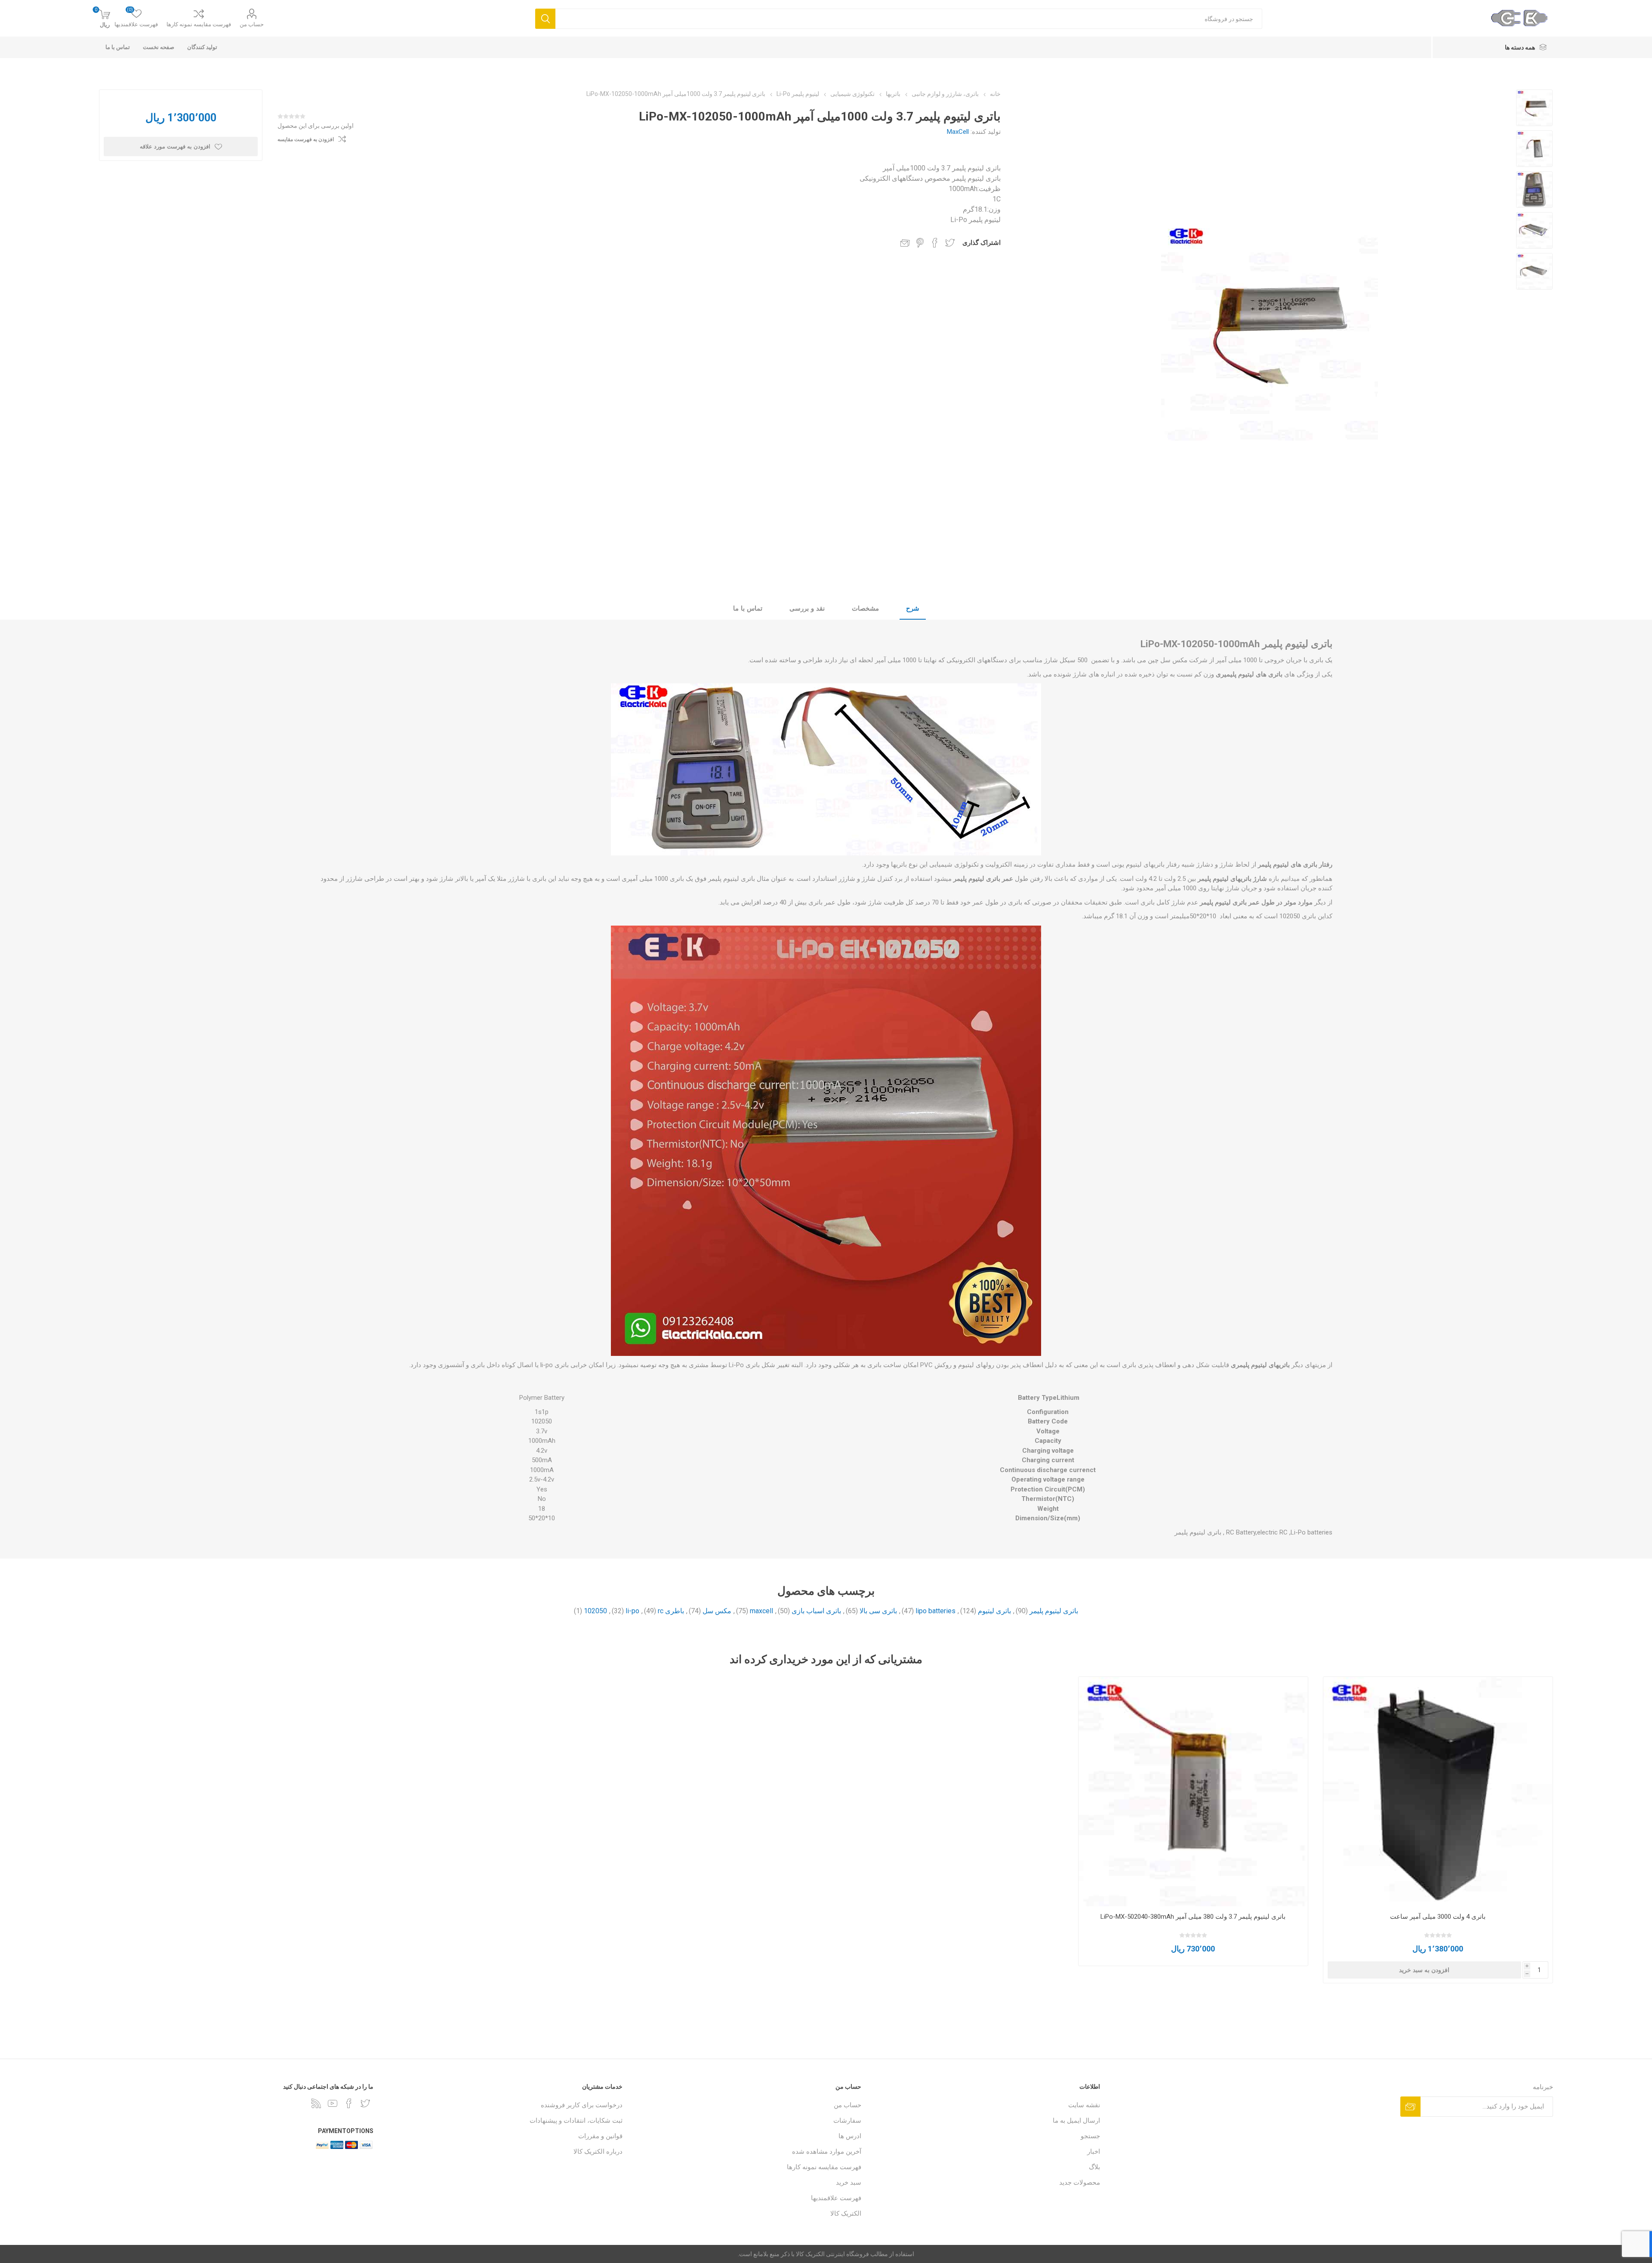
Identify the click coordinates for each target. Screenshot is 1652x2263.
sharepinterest (920, 243)
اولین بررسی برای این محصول (316, 126)
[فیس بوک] (349, 2103)
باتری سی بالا (878, 1611)
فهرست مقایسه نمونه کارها (199, 24)
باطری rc (671, 1611)
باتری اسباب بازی (816, 1611)
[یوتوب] (333, 2103)
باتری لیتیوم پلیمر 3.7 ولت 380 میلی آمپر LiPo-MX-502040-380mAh (1193, 1917)
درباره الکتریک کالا (598, 2152)
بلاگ (1094, 2167)
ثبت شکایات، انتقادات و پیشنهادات (576, 2121)
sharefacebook (935, 243)
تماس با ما (748, 608)
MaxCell (958, 132)
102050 (595, 1611)
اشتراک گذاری (982, 243)
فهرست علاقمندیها (836, 2198)
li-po (632, 1611)
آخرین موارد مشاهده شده (827, 2152)
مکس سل (717, 1611)
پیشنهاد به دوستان (905, 243)
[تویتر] (365, 2103)
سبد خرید (849, 2183)
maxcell (761, 1611)
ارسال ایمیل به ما (1076, 2121)
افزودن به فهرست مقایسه (306, 139)
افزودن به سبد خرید (1424, 1970)
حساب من (252, 24)
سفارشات (847, 2121)
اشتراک (1410, 2107)
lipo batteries (935, 1611)
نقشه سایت (1084, 2105)
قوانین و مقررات (600, 2136)
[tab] (913, 609)
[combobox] (909, 19)
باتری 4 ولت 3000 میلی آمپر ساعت (1438, 1917)
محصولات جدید (1080, 2183)
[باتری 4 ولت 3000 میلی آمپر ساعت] (1438, 1792)
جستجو (1090, 2136)
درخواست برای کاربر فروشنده (582, 2105)
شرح (913, 608)
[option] (1534, 108)
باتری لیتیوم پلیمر (1054, 1611)
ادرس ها (850, 2136)
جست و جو (545, 19)
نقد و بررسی (807, 608)
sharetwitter (950, 243)
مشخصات (865, 608)
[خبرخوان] (316, 2103)
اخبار (1094, 2152)
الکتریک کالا (846, 2214)
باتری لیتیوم (994, 1611)
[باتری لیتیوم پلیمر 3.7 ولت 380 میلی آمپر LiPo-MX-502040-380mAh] (1193, 1792)
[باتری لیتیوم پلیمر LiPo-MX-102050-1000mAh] (1534, 108)
